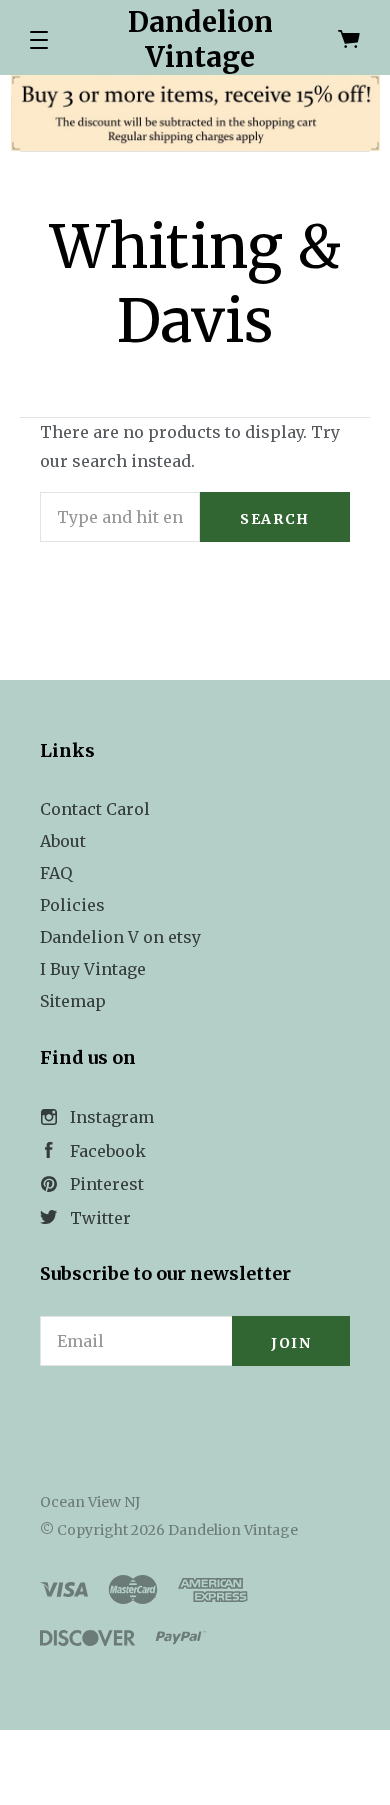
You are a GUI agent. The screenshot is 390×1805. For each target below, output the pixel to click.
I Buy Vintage (93, 969)
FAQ (56, 873)
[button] (39, 40)
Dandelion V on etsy (120, 937)
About (63, 841)
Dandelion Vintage (200, 39)
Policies (72, 905)
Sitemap (73, 1001)
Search (275, 519)
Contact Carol (95, 809)
